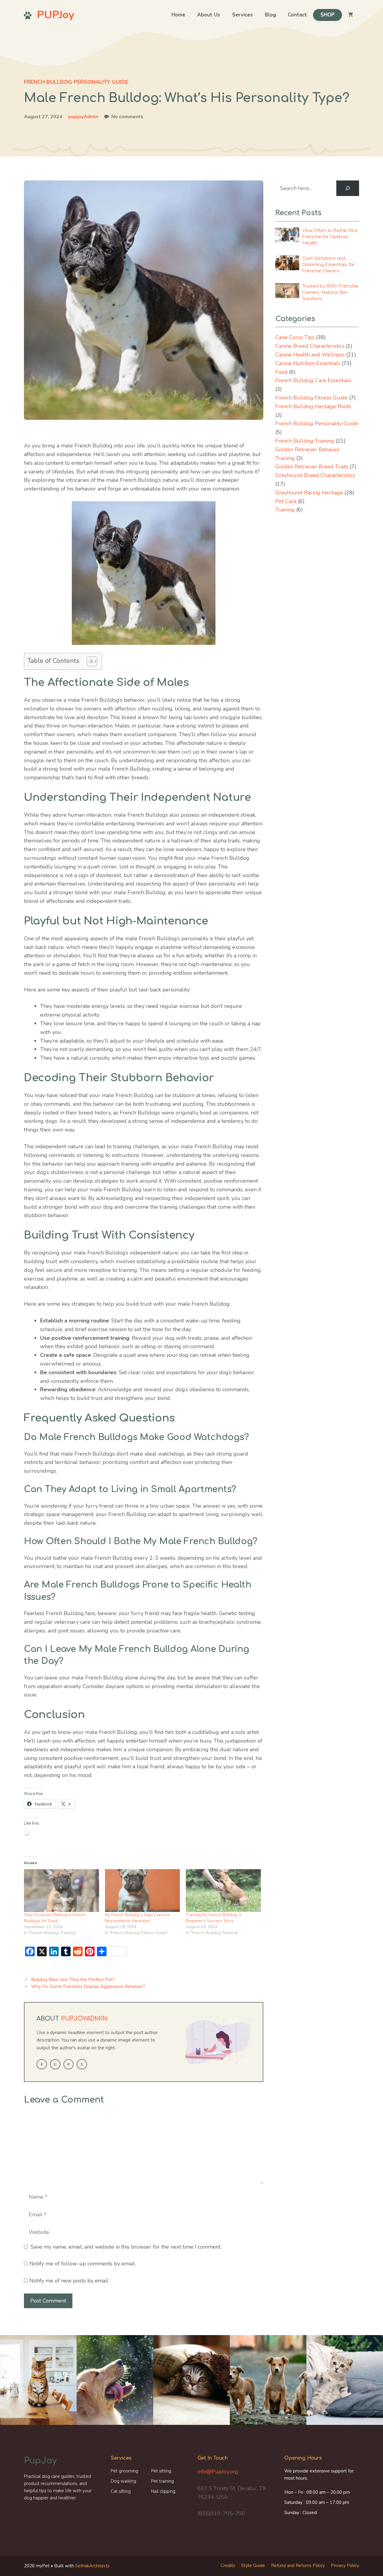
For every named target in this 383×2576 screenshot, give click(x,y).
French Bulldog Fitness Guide (311, 398)
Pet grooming (124, 2471)
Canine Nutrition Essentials (308, 363)
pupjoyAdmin (83, 117)
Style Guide (253, 2566)
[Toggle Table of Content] (89, 661)
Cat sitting (121, 2491)
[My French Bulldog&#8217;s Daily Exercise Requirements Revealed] (143, 1891)
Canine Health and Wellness (310, 355)
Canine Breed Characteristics (310, 346)
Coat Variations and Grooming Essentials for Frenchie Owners (329, 265)
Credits (228, 2566)
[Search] (348, 188)
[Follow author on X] (82, 2064)
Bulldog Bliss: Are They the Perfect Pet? (73, 1980)
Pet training (162, 2481)
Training (285, 510)
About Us (209, 15)
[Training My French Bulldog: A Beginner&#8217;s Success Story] (223, 1891)
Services (243, 15)
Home (178, 15)
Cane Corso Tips (295, 337)
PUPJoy (56, 15)
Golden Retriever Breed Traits (312, 467)
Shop (327, 15)
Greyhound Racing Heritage (309, 493)
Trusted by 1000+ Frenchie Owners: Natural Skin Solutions (330, 293)
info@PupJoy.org (218, 2472)
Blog (270, 15)
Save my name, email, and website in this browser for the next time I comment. (126, 2247)
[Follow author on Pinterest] (69, 2064)
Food (281, 372)
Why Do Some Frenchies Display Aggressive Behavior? (88, 1986)
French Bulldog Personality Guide (76, 82)
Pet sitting (161, 2471)
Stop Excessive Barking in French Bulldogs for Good (55, 1918)
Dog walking (123, 2481)
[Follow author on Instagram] (55, 2064)
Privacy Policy (345, 2566)
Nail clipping (163, 2491)
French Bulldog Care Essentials (313, 380)
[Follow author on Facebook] (42, 2064)
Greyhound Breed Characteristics (315, 475)
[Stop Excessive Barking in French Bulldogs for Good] (61, 1891)
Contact (297, 15)
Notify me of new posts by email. (69, 2281)
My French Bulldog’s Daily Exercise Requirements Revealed (137, 1918)
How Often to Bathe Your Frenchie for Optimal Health (330, 237)
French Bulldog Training (305, 441)
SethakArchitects (92, 2566)
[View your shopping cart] (351, 15)
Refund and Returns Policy (298, 2566)
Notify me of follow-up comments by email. (83, 2264)
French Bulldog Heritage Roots (313, 406)
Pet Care (286, 501)
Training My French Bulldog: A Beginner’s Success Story (214, 1918)
